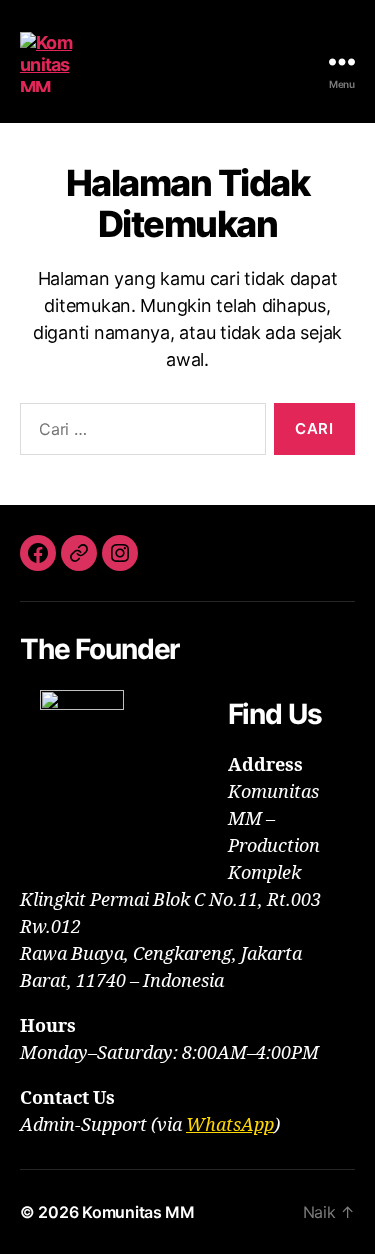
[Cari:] (139, 433)
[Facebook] (38, 553)
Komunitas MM (138, 1212)
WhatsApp (230, 1125)
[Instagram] (120, 553)
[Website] (79, 553)
